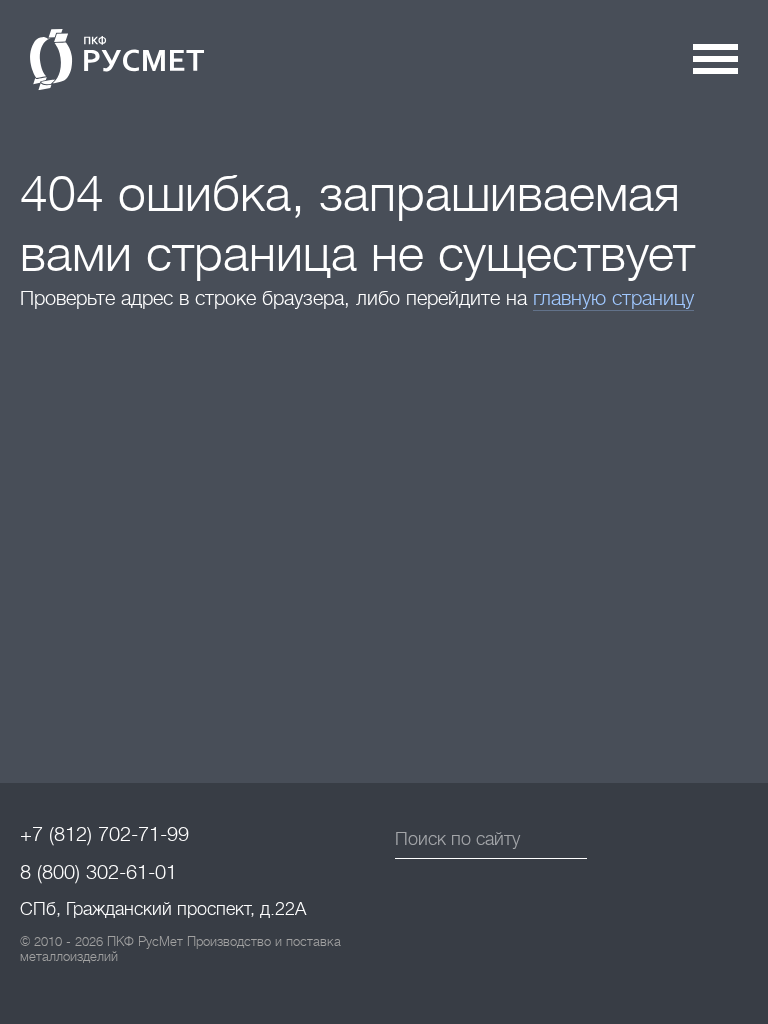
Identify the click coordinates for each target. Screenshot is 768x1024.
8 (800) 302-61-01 (98, 872)
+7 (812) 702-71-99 (104, 834)
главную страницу (613, 298)
